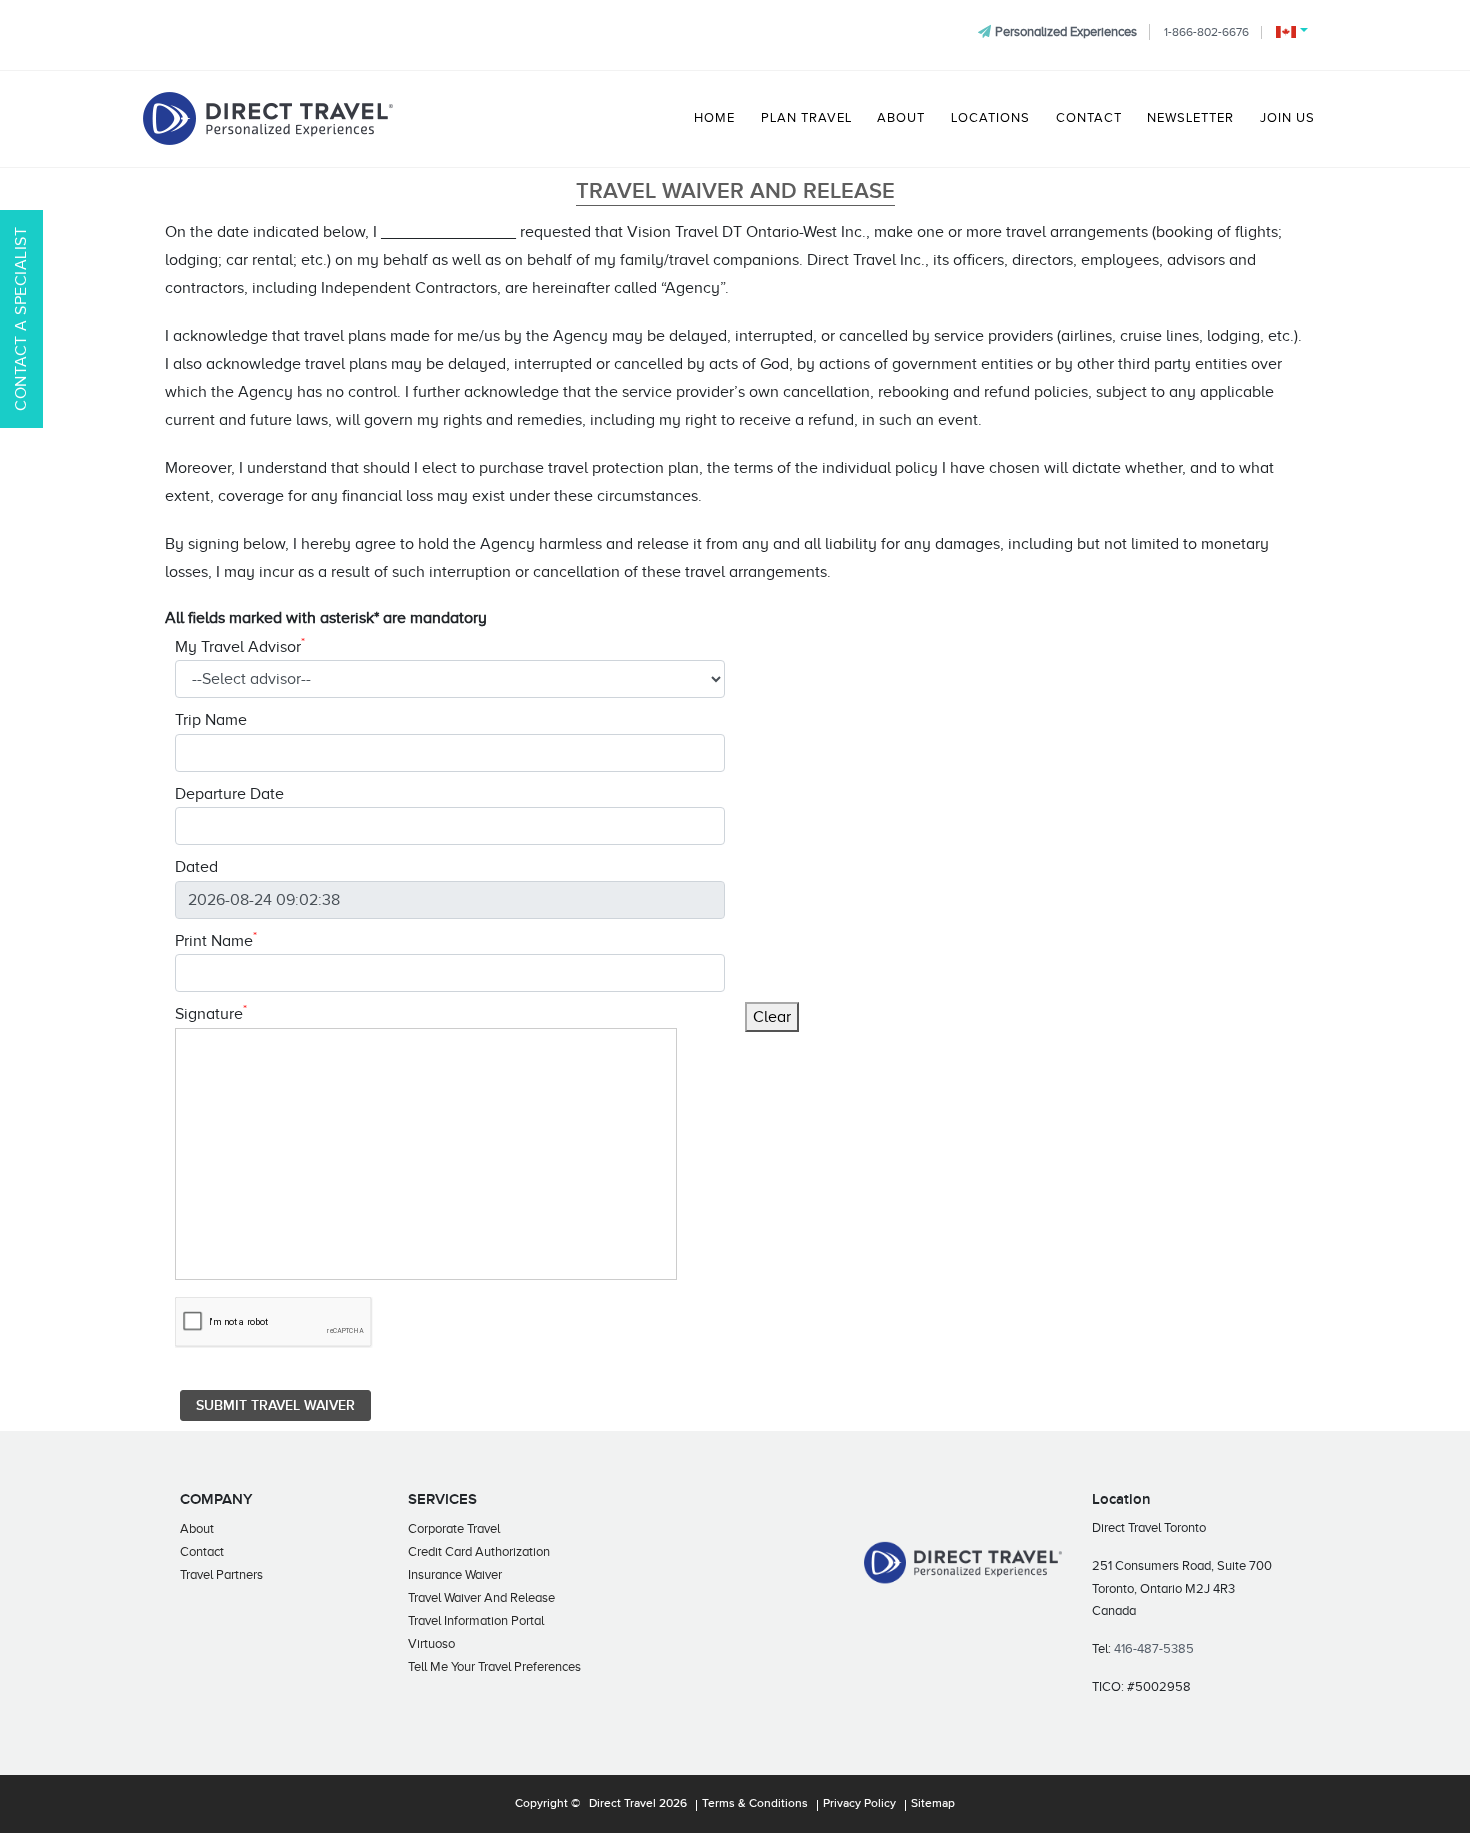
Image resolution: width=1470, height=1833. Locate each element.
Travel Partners (221, 1574)
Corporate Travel (454, 1528)
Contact (1089, 118)
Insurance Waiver (455, 1574)
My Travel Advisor (240, 645)
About (901, 118)
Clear (772, 1017)
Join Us (1287, 118)
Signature (211, 1012)
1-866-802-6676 (1206, 32)
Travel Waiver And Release (481, 1597)
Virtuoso (431, 1643)
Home (714, 118)
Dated (196, 867)
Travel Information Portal (476, 1620)
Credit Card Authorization (479, 1551)
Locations (990, 118)
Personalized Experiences (1066, 31)
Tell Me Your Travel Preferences (494, 1666)
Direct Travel (622, 1804)
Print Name (216, 939)
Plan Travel (806, 118)
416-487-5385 (1154, 1648)
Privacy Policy (859, 1804)
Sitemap (933, 1804)
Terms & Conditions (755, 1804)
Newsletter (1190, 118)
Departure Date (229, 794)
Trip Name (211, 720)
